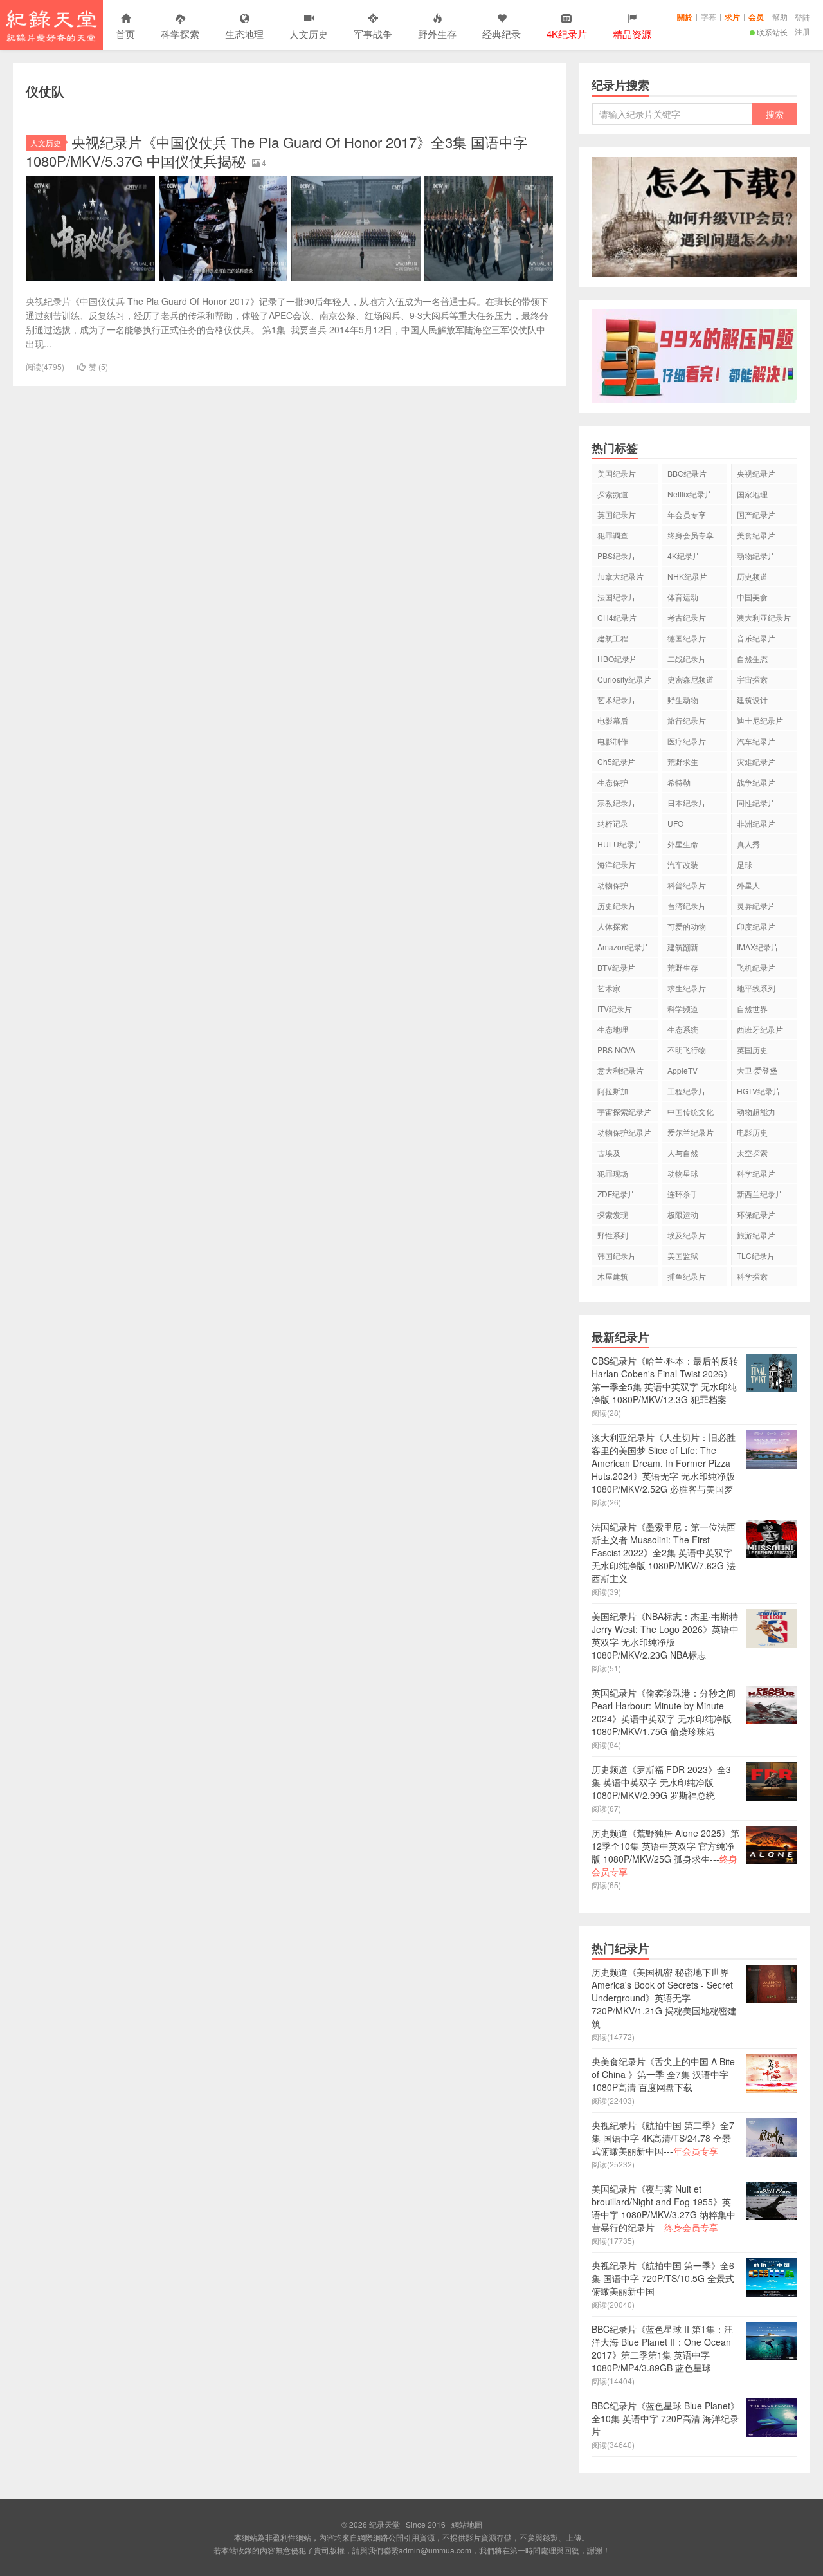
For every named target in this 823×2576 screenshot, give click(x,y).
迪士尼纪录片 (760, 720)
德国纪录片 (687, 638)
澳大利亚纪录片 (764, 617)
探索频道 (613, 494)
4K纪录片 (684, 556)
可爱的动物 (687, 926)
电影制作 (613, 741)
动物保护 (613, 885)
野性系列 (613, 1235)
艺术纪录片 (617, 700)
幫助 (780, 16)
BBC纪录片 (687, 473)
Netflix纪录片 (690, 494)
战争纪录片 (756, 782)
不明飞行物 (687, 1050)
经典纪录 (502, 34)
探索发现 (613, 1214)
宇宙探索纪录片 (624, 1111)
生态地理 (244, 34)
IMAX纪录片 (758, 947)
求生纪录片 (687, 988)
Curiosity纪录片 (624, 679)
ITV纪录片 (615, 1008)
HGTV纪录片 (759, 1091)
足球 (745, 864)
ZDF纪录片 (616, 1194)
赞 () (98, 366)
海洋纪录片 (617, 864)
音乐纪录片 (756, 638)
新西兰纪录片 (760, 1194)
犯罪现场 (613, 1173)
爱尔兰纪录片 (691, 1132)
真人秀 (748, 844)
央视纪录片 (756, 473)
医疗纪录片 (687, 741)
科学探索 (180, 34)
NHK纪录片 (687, 576)
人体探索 (613, 926)
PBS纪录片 (617, 556)
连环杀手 (683, 1194)
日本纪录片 (687, 803)
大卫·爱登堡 (757, 1070)
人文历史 (309, 34)
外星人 (748, 885)
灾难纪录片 (756, 761)
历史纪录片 (617, 906)
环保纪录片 (756, 1214)
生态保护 (613, 782)
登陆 (802, 17)
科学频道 (683, 1008)
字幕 (709, 16)
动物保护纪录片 (624, 1132)
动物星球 (683, 1173)
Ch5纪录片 (616, 761)
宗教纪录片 (617, 803)
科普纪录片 (687, 885)
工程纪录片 (687, 1091)
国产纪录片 (756, 514)
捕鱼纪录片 (687, 1276)
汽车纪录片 (756, 741)
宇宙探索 (752, 679)
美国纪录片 (617, 473)
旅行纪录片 (687, 720)
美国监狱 (683, 1256)
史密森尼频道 (691, 679)
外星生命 (683, 844)
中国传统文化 (691, 1111)
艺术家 (609, 988)
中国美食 (752, 597)
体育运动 (683, 597)
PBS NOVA (616, 1050)
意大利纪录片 (620, 1070)
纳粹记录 (613, 823)
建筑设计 (752, 700)
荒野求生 (683, 761)
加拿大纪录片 (620, 576)
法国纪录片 (617, 597)
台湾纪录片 (687, 906)
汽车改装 (683, 864)
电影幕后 (613, 720)
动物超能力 (756, 1111)
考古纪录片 (687, 617)
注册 (802, 31)
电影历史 (752, 1132)
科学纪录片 (756, 1173)
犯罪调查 (613, 535)
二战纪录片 (687, 658)
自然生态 (752, 658)
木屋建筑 (613, 1276)
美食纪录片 (756, 535)
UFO (675, 823)
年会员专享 (687, 514)
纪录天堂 (51, 25)
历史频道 (752, 576)
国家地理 (752, 494)
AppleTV (683, 1070)
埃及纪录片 (687, 1235)
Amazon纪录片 (623, 947)
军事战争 (373, 34)
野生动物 (683, 700)
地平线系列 (756, 988)
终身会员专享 (691, 535)
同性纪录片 (756, 803)
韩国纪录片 (617, 1256)
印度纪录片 (756, 926)
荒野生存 (683, 967)
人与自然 (683, 1153)
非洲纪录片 (756, 823)
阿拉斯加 (613, 1091)
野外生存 (437, 34)
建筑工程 (613, 638)
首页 (125, 34)
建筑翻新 (683, 947)
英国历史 (752, 1050)
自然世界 (752, 1008)
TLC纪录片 (756, 1256)
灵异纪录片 (756, 906)
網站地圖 (467, 2524)
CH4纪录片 (617, 617)
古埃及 (609, 1153)
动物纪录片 (756, 556)
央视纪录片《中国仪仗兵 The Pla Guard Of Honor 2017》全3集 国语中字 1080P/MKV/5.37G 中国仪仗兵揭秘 (276, 151)
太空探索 (752, 1153)
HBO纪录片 (617, 658)
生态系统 (683, 1029)
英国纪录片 (617, 514)
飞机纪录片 (756, 967)
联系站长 (772, 32)
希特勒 (679, 782)
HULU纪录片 (620, 844)
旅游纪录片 (756, 1235)
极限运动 (683, 1214)
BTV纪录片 (616, 967)
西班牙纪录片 (760, 1029)
